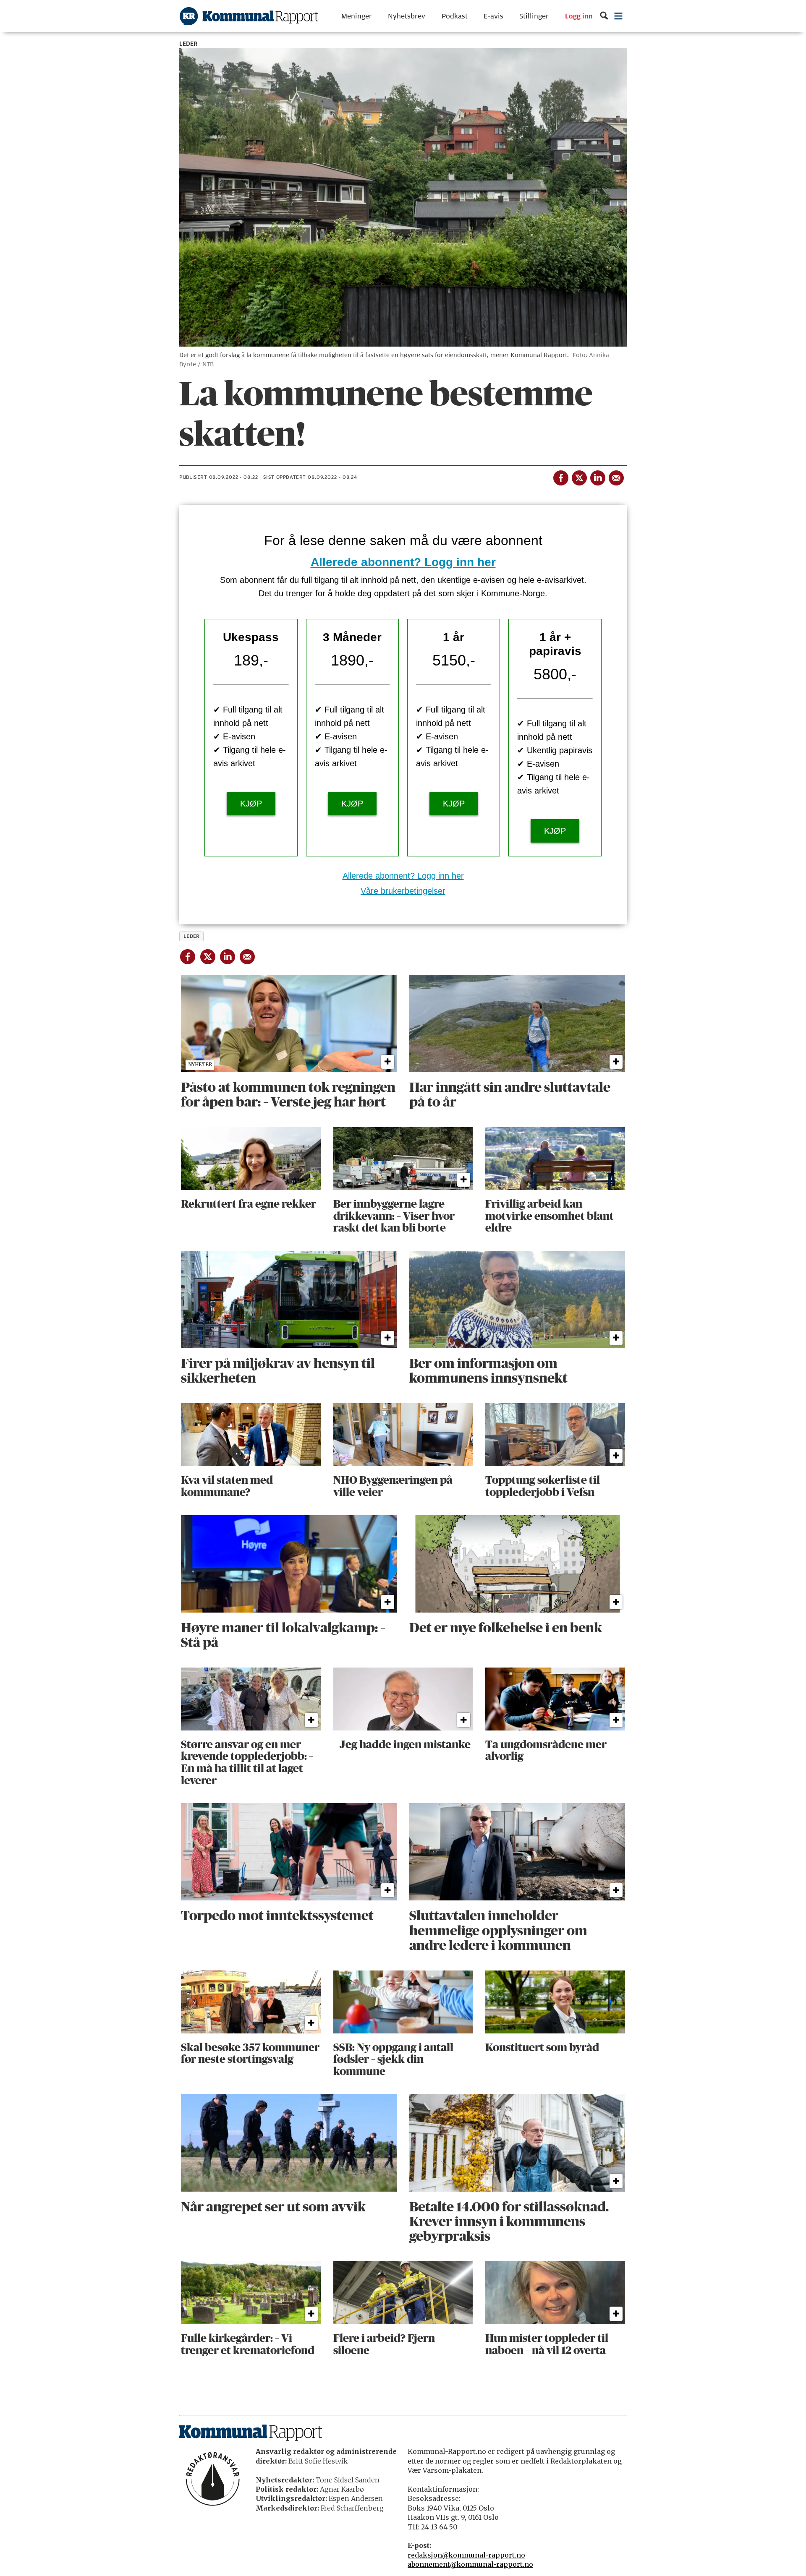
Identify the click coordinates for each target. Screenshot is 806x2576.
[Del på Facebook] (560, 476)
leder (192, 936)
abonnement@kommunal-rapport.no (470, 2564)
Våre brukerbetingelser (403, 891)
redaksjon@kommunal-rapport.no (466, 2555)
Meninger (357, 16)
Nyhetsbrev (407, 16)
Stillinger (534, 16)
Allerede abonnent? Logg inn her (403, 562)
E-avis (493, 16)
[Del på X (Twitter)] (579, 476)
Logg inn (579, 16)
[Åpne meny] (619, 16)
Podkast (455, 16)
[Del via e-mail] (616, 476)
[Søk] (604, 16)
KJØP (251, 804)
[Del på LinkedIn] (597, 476)
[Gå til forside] (249, 16)
